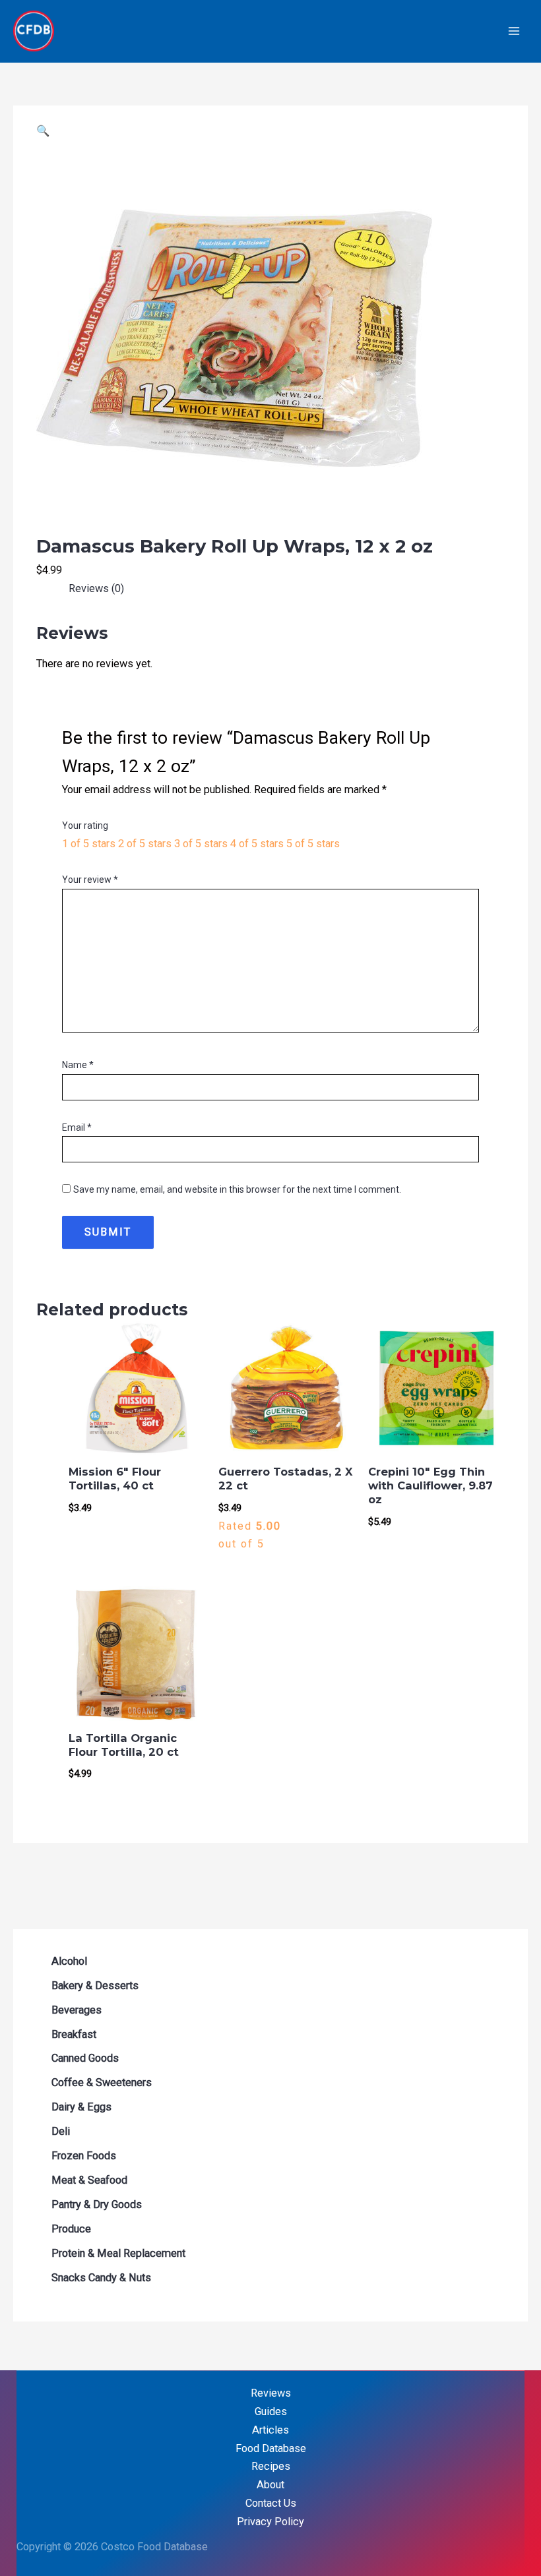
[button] (43, 131)
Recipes (271, 2466)
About (270, 2485)
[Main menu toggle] (514, 31)
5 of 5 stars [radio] (313, 844)
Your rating (85, 825)
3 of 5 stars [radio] (201, 844)
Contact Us (271, 2503)
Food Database (271, 2448)
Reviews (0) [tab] (96, 588)
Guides (271, 2411)
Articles (270, 2430)
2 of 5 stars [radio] (145, 844)
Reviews (271, 2393)
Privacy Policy (270, 2522)
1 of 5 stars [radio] (89, 844)
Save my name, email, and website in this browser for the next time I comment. (237, 1189)
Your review (90, 880)
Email (77, 1127)
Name (78, 1065)
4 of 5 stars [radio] (257, 844)
